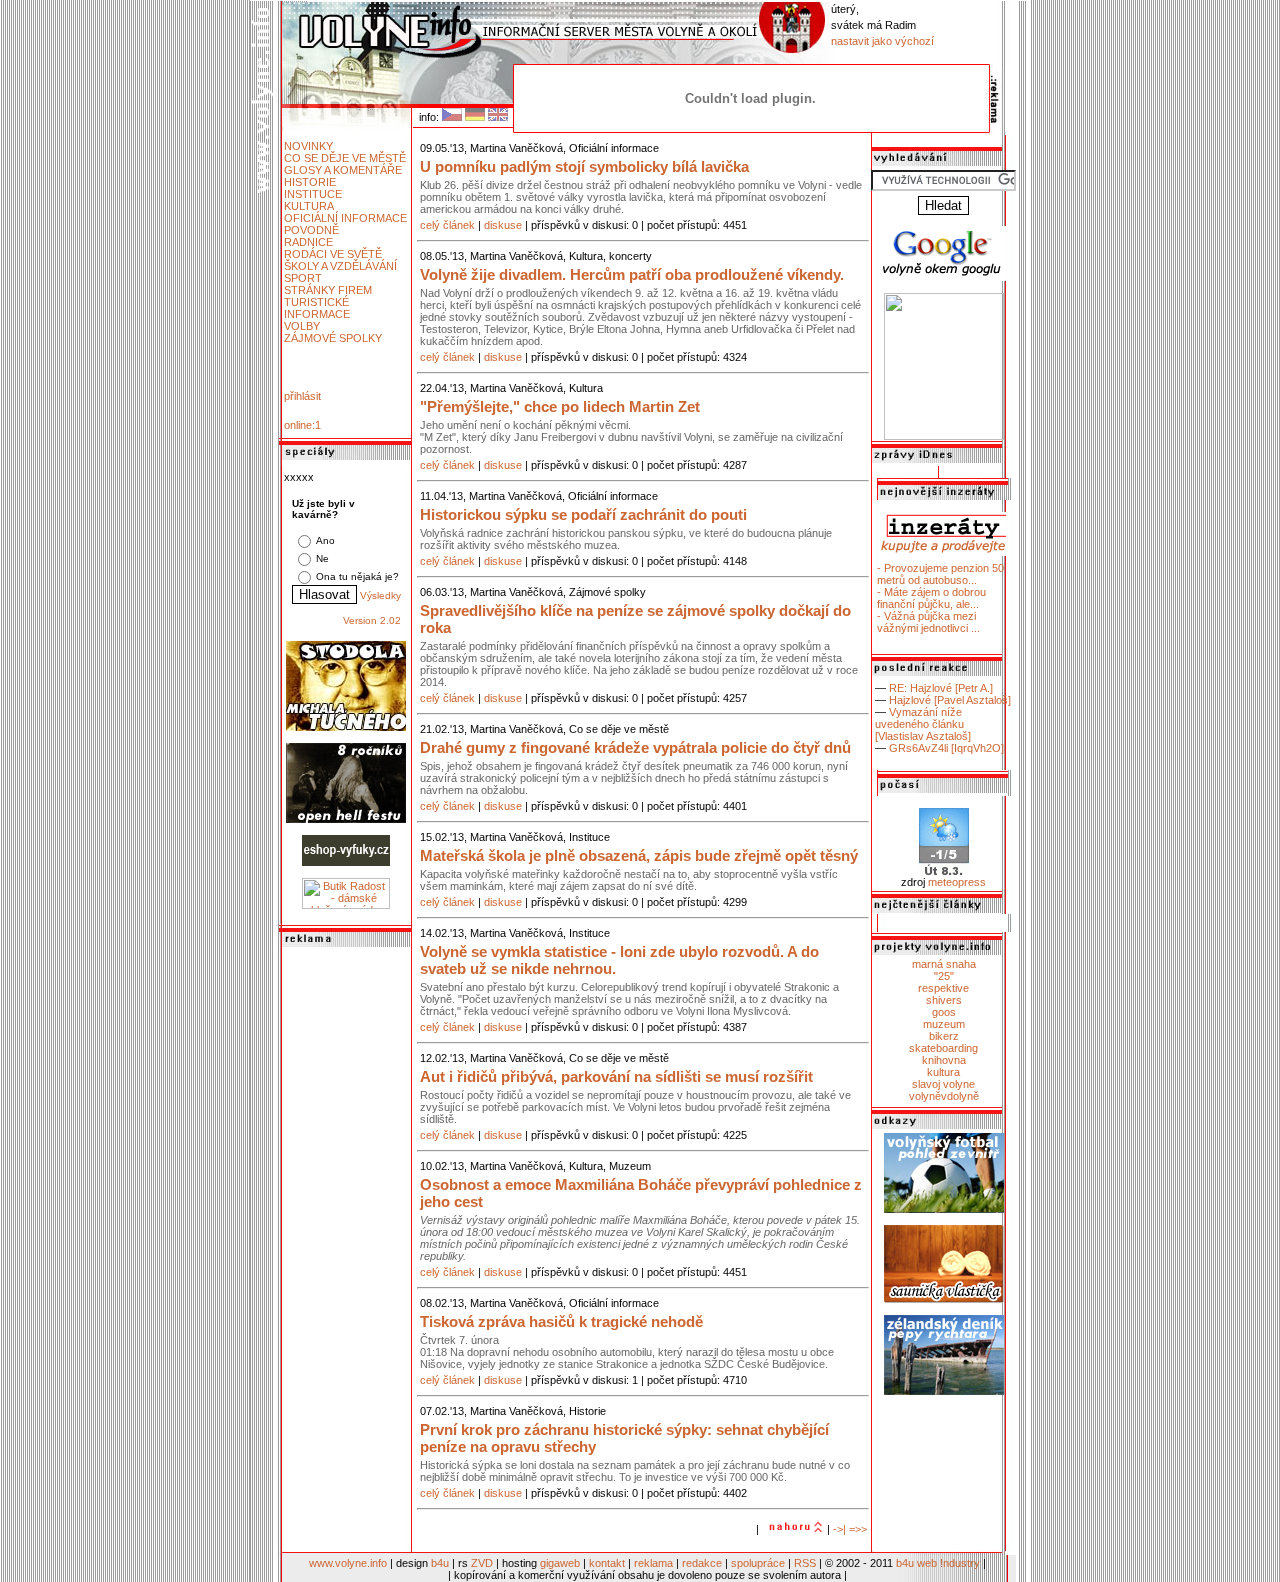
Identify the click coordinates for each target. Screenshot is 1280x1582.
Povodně (311, 230)
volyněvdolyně (944, 1096)
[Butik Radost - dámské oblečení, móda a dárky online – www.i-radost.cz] (346, 905)
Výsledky (380, 595)
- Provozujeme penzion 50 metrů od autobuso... (940, 574)
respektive (943, 988)
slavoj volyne (943, 1084)
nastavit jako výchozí (882, 41)
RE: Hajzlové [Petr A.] (941, 688)
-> (838, 1529)
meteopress (957, 882)
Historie (310, 182)
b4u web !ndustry (938, 1563)
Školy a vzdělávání (340, 266)
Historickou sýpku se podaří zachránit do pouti (583, 514)
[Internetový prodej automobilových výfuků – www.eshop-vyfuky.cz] (346, 862)
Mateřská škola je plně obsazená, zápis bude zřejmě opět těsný (639, 855)
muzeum (944, 1024)
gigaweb (560, 1563)
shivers (944, 1000)
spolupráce (758, 1563)
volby (302, 326)
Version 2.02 (372, 620)
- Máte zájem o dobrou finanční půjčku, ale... (931, 598)
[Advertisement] (346, 1251)
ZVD (482, 1563)
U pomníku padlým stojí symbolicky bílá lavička (584, 166)
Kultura (309, 206)
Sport (303, 278)
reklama (653, 1563)
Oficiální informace (345, 218)
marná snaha (944, 964)
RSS (805, 1563)
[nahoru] (793, 1529)
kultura (943, 1072)
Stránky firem (328, 290)
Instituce (313, 194)
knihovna (944, 1060)
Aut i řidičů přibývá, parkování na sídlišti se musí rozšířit (616, 1076)
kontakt (607, 1563)
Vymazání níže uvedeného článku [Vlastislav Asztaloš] (923, 724)
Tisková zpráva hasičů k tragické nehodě (561, 1321)
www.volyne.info (348, 1563)
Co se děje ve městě (345, 158)
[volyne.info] (944, 436)
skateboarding (943, 1048)
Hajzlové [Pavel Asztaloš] (950, 700)
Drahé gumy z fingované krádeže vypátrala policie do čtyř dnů (635, 747)
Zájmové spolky (333, 338)
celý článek (447, 225)
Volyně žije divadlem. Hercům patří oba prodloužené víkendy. (632, 274)
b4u (440, 1563)
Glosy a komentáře (343, 170)
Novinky (308, 146)
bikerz (944, 1036)
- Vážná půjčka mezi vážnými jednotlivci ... (928, 622)
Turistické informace (317, 308)
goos (944, 1012)
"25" (944, 976)
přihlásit (302, 396)
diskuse (503, 225)
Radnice (308, 242)
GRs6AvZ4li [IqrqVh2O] (946, 748)
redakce (702, 1563)
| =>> (855, 1529)
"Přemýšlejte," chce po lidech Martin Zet (560, 406)
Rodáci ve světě (333, 254)
